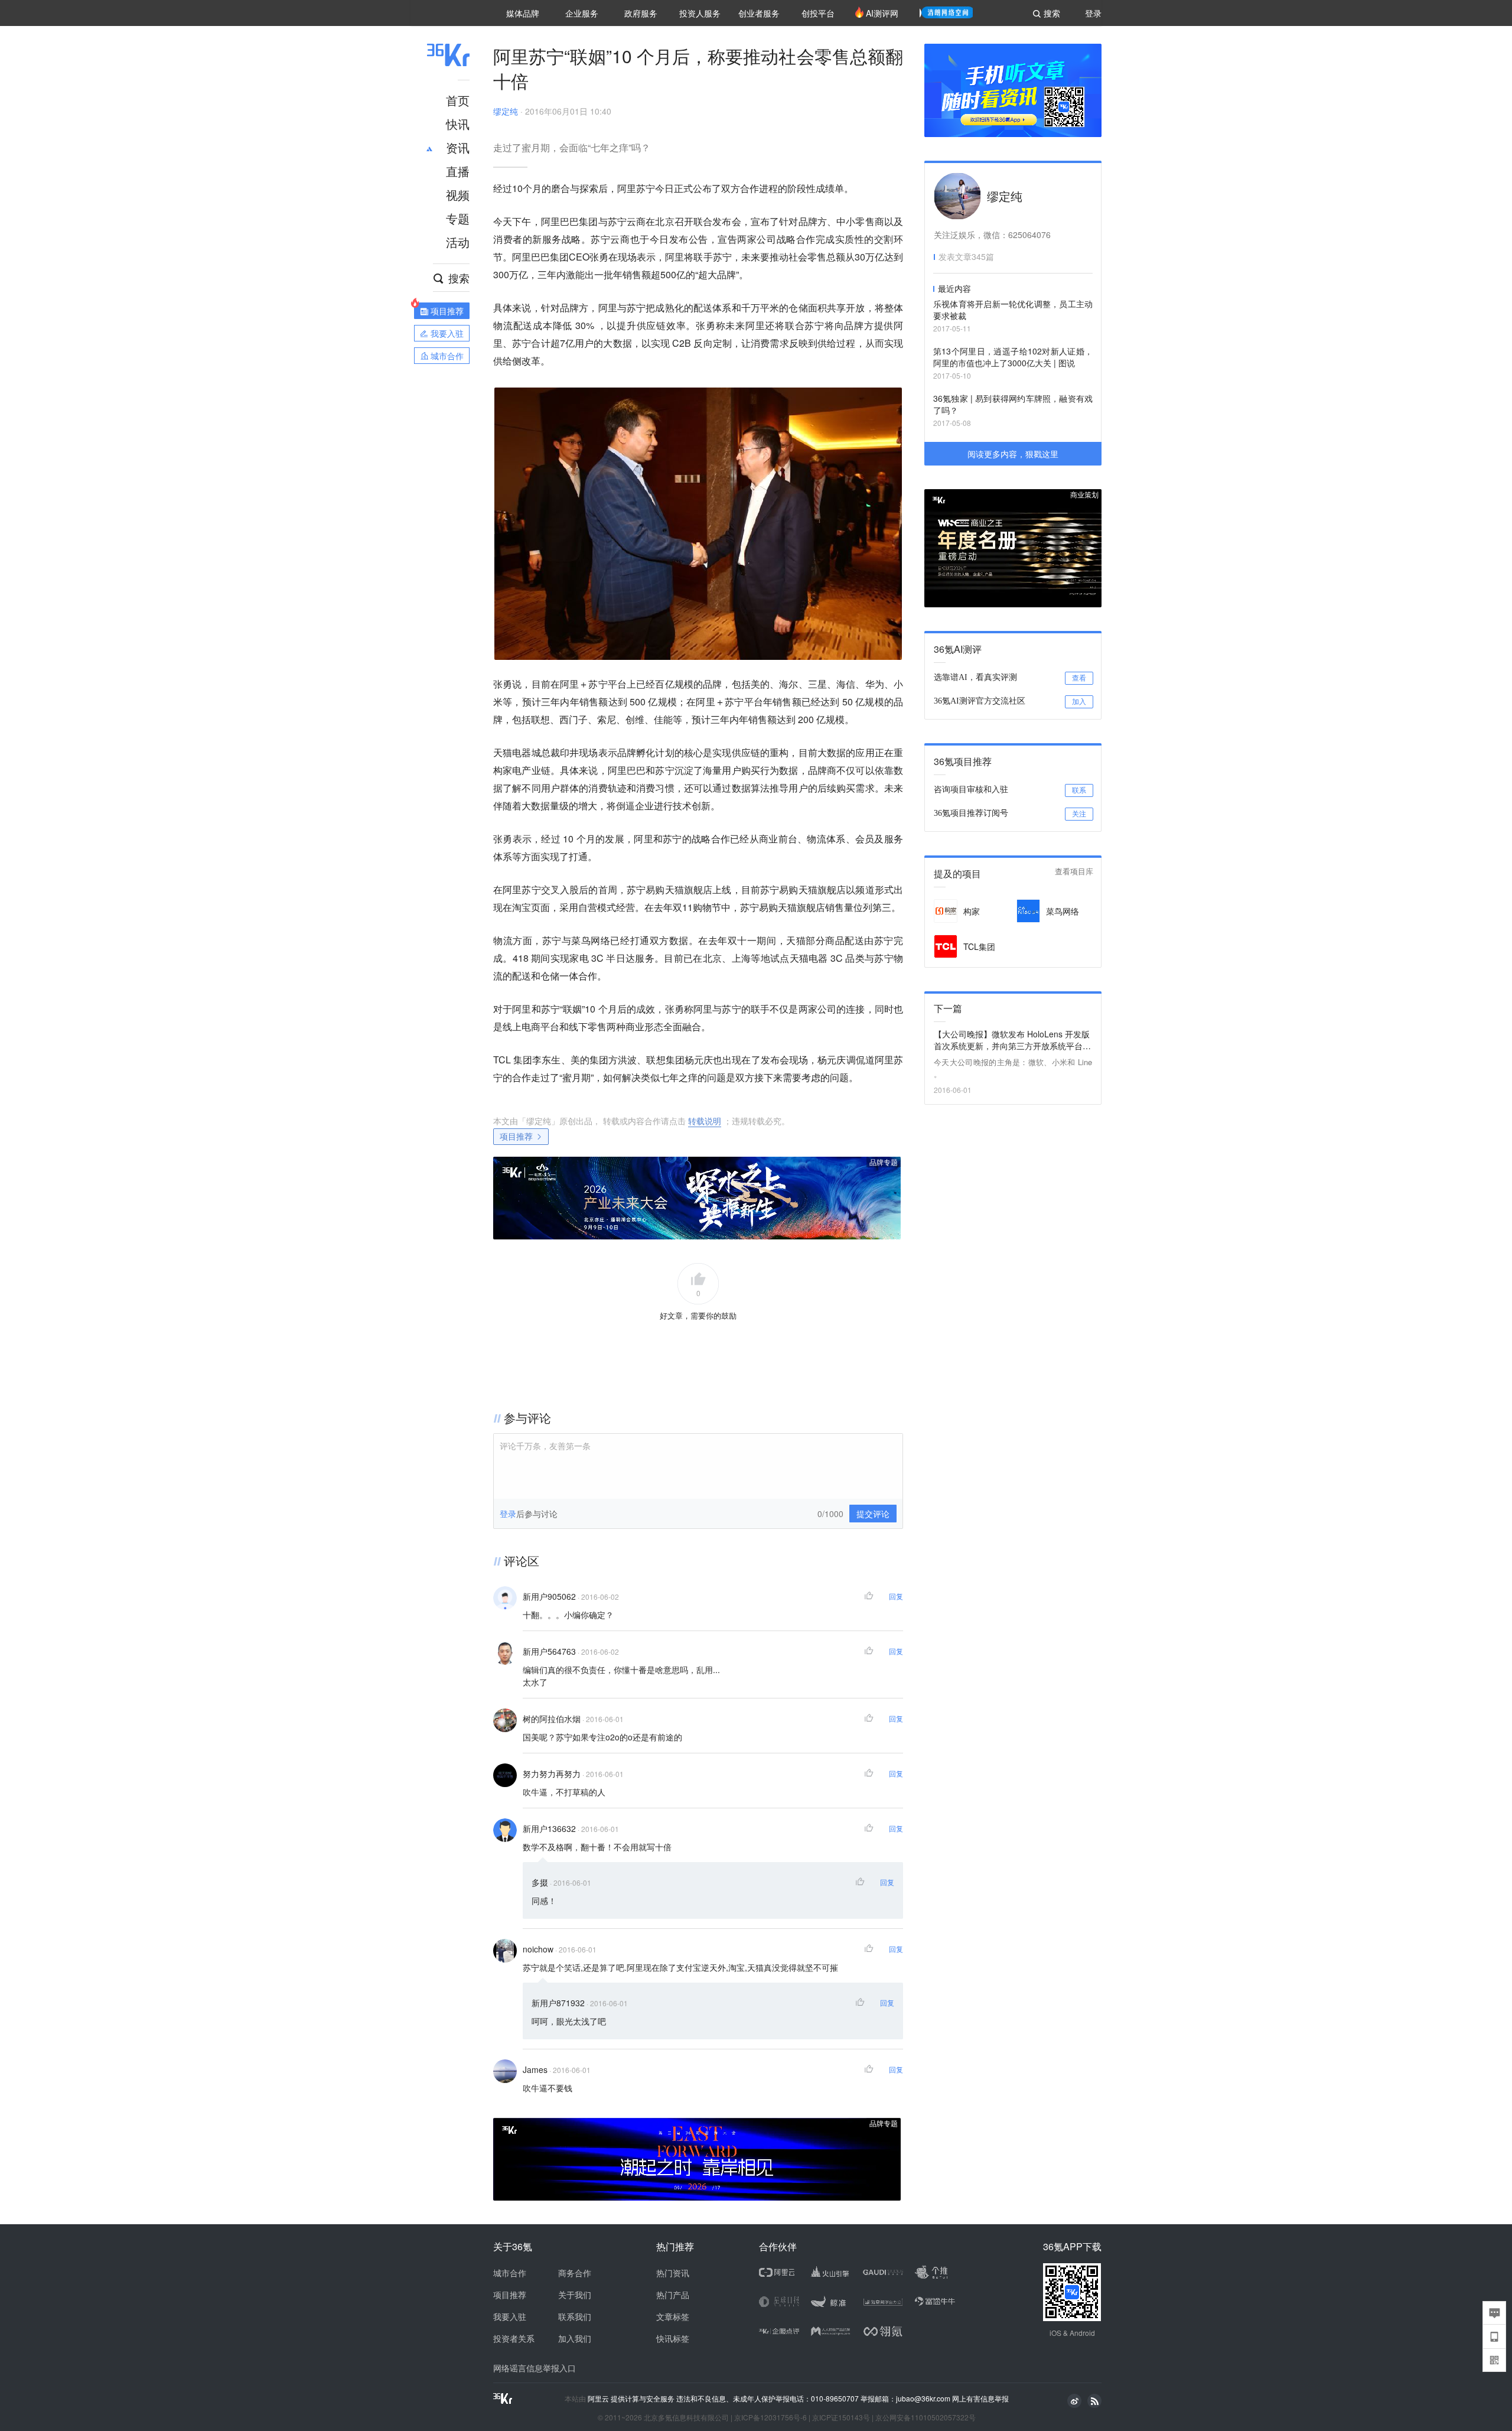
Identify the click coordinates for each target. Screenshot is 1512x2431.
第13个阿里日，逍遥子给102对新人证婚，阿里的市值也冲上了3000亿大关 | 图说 (1013, 357)
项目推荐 (516, 1136)
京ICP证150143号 (841, 2417)
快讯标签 (673, 2338)
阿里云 (599, 2399)
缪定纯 (506, 111)
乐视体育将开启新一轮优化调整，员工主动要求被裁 (1013, 310)
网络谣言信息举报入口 (535, 2368)
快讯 (458, 124)
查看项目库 (1074, 872)
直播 (458, 171)
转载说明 (705, 1121)
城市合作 (510, 2273)
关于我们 (575, 2295)
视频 (458, 195)
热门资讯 (673, 2273)
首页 (458, 100)
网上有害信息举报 (980, 2398)
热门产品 (673, 2295)
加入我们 (575, 2338)
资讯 (458, 147)
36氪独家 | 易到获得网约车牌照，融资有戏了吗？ (1013, 404)
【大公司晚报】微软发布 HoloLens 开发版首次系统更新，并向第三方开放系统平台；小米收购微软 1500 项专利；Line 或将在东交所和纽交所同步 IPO (1013, 1040)
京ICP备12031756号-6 (770, 2417)
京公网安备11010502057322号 (926, 2417)
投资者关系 (514, 2338)
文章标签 (673, 2316)
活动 (458, 242)
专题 (458, 218)
